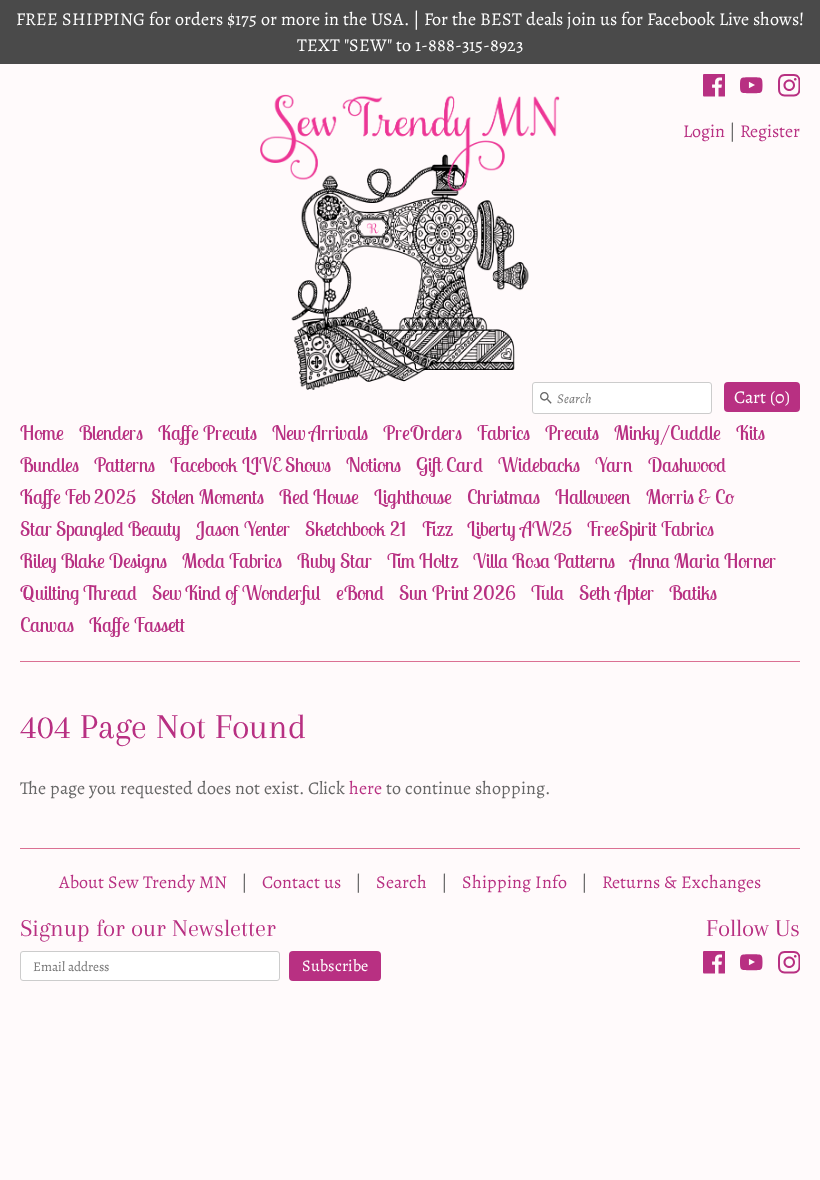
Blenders (111, 432)
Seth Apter (616, 592)
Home (42, 432)
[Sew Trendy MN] (410, 240)
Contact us (301, 882)
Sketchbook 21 (355, 528)
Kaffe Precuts (207, 432)
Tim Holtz (422, 560)
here (365, 788)
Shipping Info (514, 882)
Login (704, 131)
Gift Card (449, 464)
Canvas (47, 624)
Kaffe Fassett (137, 624)
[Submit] (546, 398)
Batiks (693, 592)
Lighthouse (413, 496)
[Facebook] (714, 89)
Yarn (614, 464)
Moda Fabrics (232, 560)
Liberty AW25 (519, 528)
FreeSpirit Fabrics (650, 528)
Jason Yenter (243, 528)
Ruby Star (334, 560)
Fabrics (503, 432)
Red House (319, 496)
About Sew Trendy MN (143, 882)
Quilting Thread (78, 592)
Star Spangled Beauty (100, 528)
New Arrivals (320, 432)
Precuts (572, 432)
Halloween (593, 496)
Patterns (124, 464)
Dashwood (687, 464)
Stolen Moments (207, 496)
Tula (547, 592)
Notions (373, 464)
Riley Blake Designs (93, 560)
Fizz (436, 528)
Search (401, 882)
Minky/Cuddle (667, 432)
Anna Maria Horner (703, 560)
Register (770, 131)
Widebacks (539, 464)
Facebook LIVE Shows (250, 464)
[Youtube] (751, 89)
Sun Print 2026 (457, 592)
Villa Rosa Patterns (544, 560)
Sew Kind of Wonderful (236, 592)
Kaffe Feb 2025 (78, 496)
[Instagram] (789, 89)
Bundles (49, 464)
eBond (360, 592)
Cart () (762, 397)
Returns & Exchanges (681, 882)
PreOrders (422, 432)
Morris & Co (690, 496)
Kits (750, 432)
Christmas (503, 496)
